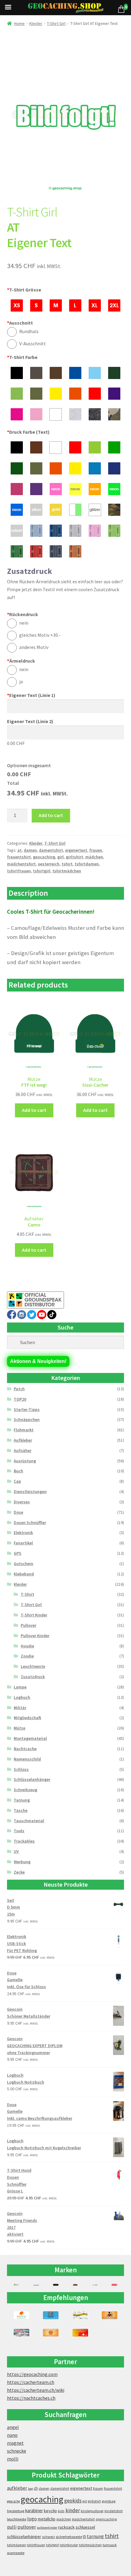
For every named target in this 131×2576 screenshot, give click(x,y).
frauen (96, 850)
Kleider (36, 23)
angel (13, 2427)
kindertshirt (114, 2511)
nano (12, 2435)
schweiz (48, 2537)
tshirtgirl (42, 871)
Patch (19, 1389)
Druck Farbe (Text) (28, 432)
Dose (18, 1512)
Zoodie (27, 1656)
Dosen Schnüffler (30, 1522)
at (19, 850)
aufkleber (17, 2488)
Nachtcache (25, 1749)
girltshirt (74, 857)
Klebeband (24, 1574)
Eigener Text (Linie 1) (31, 695)
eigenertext (76, 850)
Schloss (21, 1769)
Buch (18, 1471)
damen (30, 850)
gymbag (109, 2501)
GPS (18, 1553)
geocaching (44, 857)
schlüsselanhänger (24, 2536)
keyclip (50, 2511)
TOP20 (20, 1399)
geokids (73, 2501)
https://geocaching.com (32, 2374)
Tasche (21, 1810)
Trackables (24, 1841)
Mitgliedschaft (27, 1718)
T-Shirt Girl (56, 23)
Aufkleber (23, 1440)
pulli (12, 2527)
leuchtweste (17, 2519)
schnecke (17, 2451)
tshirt (67, 864)
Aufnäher (23, 1450)
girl (60, 857)
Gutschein (23, 1564)
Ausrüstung (25, 1461)
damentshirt (51, 850)
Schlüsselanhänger (32, 1779)
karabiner (34, 2510)
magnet (15, 2443)
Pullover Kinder (35, 1636)
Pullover (28, 1625)
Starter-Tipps (27, 1409)
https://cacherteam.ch (31, 2382)
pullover (27, 2527)
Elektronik (23, 1533)
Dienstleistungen (30, 1491)
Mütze (19, 1728)
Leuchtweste (33, 1666)
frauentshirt (19, 857)
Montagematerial (30, 1738)
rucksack (66, 2527)
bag (30, 2489)
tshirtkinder (69, 2545)
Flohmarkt (24, 1430)
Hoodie (27, 1646)
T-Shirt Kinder (34, 1615)
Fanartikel (23, 1543)
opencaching (106, 2519)
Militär (20, 1708)
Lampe (20, 1687)
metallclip (47, 2519)
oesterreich (49, 864)
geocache (13, 2501)
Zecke (19, 1872)
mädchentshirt (21, 864)
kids (61, 2511)
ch (36, 2488)
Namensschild (27, 1759)
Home (19, 23)
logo (32, 2519)
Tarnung (22, 1800)
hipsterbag (16, 2511)
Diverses (22, 1502)
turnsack (110, 2545)
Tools (19, 1831)
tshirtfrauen (19, 871)
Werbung (22, 1862)
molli (13, 2459)
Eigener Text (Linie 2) (30, 721)
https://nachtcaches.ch (31, 2398)
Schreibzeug (25, 1790)
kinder (73, 2510)
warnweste (16, 2553)
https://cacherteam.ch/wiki (36, 2390)
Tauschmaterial (29, 1821)
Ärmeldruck (21, 661)
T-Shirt (27, 1594)
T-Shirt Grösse (24, 290)
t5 (84, 2537)
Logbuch (22, 1697)
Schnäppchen (27, 1419)
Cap (17, 1481)
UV (16, 1851)
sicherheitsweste (69, 2537)
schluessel (85, 2527)
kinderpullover (92, 2511)
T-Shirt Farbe (22, 357)
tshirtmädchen (67, 871)
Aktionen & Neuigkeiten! (38, 1361)
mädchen (94, 857)
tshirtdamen (87, 864)
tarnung (95, 2536)
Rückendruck (23, 614)
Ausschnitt (20, 323)
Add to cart (51, 815)
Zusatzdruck (33, 1677)
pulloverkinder (47, 2528)
